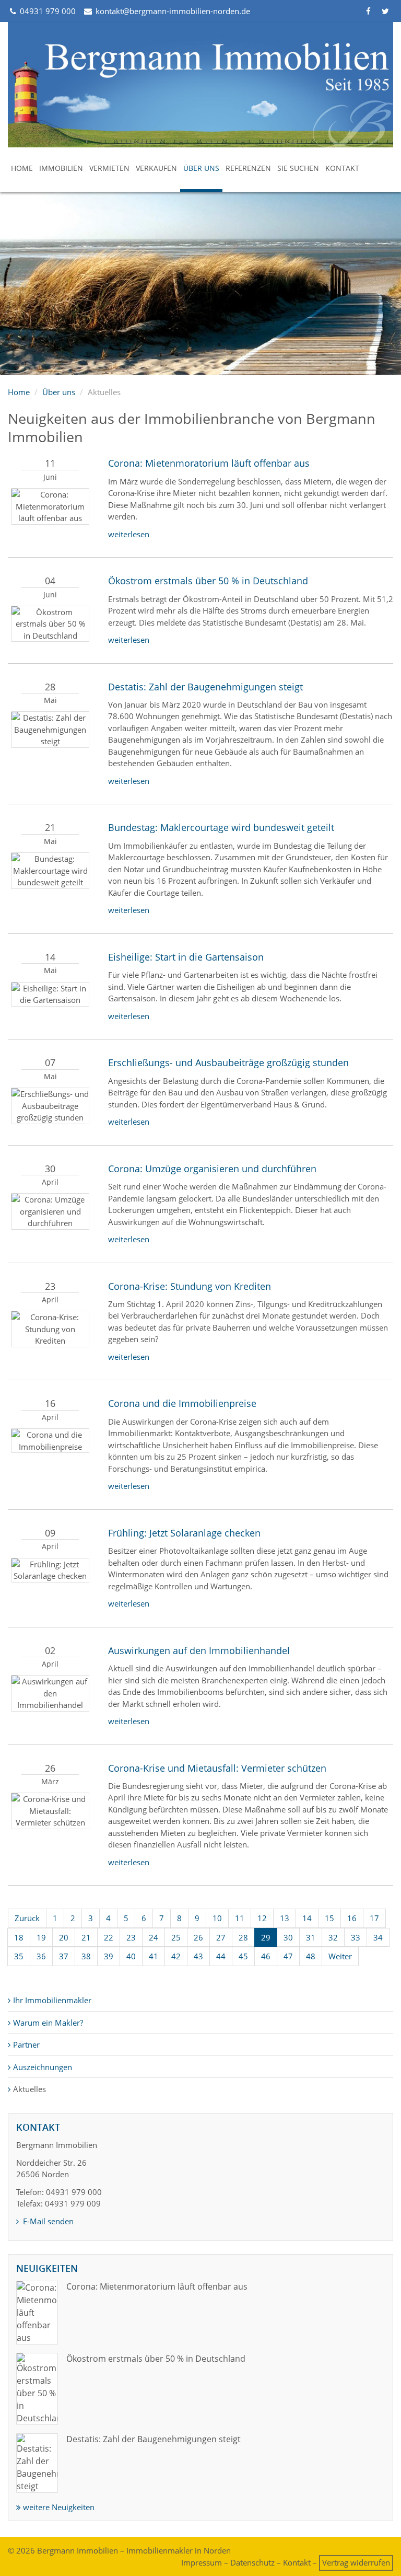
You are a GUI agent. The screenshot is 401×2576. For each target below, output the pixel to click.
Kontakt (342, 168)
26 (198, 1937)
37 (64, 1956)
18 (19, 1937)
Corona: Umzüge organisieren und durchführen (212, 1169)
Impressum (202, 2562)
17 (374, 1918)
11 (240, 1918)
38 (86, 1956)
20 (64, 1937)
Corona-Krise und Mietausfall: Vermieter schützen (217, 1768)
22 (109, 1937)
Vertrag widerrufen (356, 2562)
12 (262, 1918)
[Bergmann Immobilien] (200, 85)
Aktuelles (30, 2089)
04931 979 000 (47, 11)
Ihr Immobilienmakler (52, 2000)
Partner (26, 2044)
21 (86, 1937)
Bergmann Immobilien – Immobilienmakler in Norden (134, 2550)
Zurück (27, 1918)
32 (333, 1937)
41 (154, 1956)
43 (198, 1956)
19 (41, 1937)
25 (176, 1937)
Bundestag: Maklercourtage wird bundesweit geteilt (221, 827)
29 (266, 1937)
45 (243, 1956)
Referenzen (248, 168)
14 (307, 1918)
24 (154, 1937)
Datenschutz (252, 2562)
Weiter (340, 1956)
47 (288, 1956)
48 (311, 1956)
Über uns (201, 168)
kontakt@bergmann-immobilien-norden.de (172, 11)
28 (243, 1937)
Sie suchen (298, 168)
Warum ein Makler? (48, 2023)
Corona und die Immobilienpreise (182, 1403)
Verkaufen (156, 168)
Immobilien (61, 168)
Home (22, 168)
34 (378, 1937)
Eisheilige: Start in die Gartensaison (186, 957)
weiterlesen (129, 534)
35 (19, 1956)
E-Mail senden (47, 2221)
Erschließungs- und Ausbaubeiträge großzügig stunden (228, 1062)
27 (221, 1937)
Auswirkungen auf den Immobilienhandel (199, 1650)
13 (285, 1918)
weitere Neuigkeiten (58, 2507)
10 (217, 1918)
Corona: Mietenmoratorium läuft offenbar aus (209, 463)
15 (329, 1918)
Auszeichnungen (43, 2067)
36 (41, 1956)
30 (288, 1937)
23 (131, 1937)
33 (356, 1937)
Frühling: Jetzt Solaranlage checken (184, 1533)
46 (266, 1956)
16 (352, 1918)
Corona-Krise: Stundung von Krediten (190, 1286)
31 (311, 1937)
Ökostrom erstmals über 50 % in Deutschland (208, 581)
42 (176, 1956)
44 (221, 1956)
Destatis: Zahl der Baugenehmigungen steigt (205, 687)
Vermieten (109, 168)
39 (109, 1956)
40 (131, 1956)
